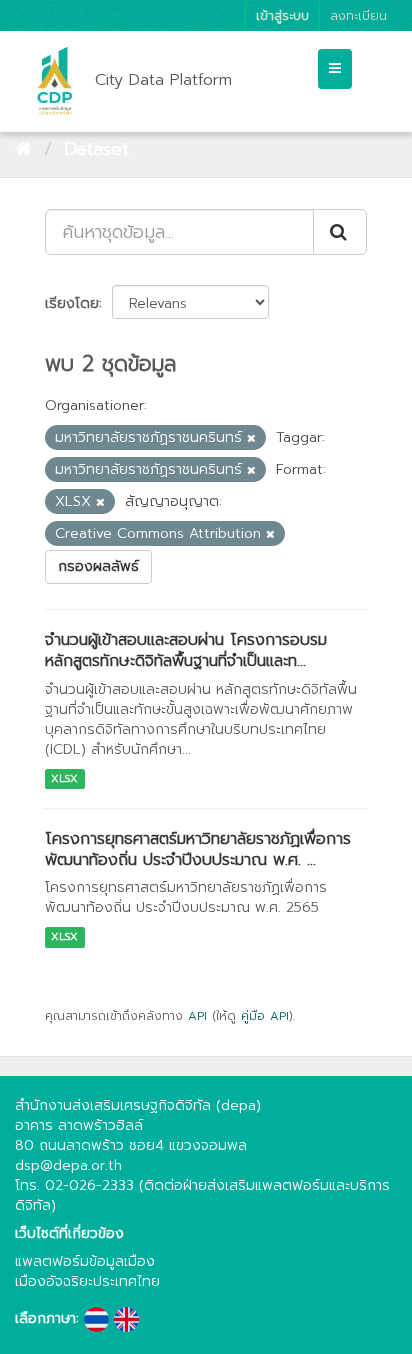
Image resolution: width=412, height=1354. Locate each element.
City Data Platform (163, 80)
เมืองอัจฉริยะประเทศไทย (87, 1281)
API (197, 1016)
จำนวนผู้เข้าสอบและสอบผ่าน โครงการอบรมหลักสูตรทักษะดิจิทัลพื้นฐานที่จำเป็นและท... (186, 650)
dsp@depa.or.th (68, 1165)
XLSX (64, 778)
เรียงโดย (72, 303)
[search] (340, 232)
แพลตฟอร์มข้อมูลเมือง (85, 1261)
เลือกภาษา (45, 1319)
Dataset (96, 149)
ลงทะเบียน (358, 15)
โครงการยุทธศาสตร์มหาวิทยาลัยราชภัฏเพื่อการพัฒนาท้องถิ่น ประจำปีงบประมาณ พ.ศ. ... (198, 849)
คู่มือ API (265, 1016)
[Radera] (251, 438)
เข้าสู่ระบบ (282, 15)
